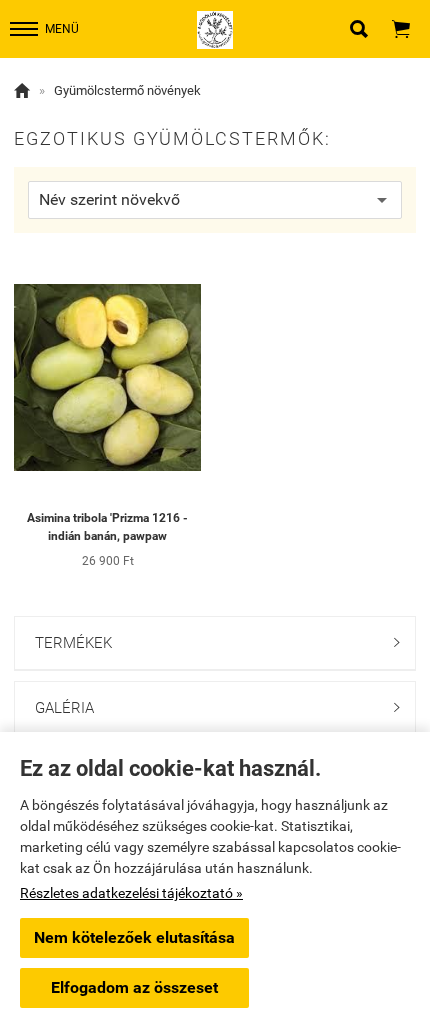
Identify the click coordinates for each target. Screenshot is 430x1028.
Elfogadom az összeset (134, 987)
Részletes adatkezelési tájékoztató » (131, 893)
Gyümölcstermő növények (127, 90)
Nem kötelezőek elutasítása (134, 937)
